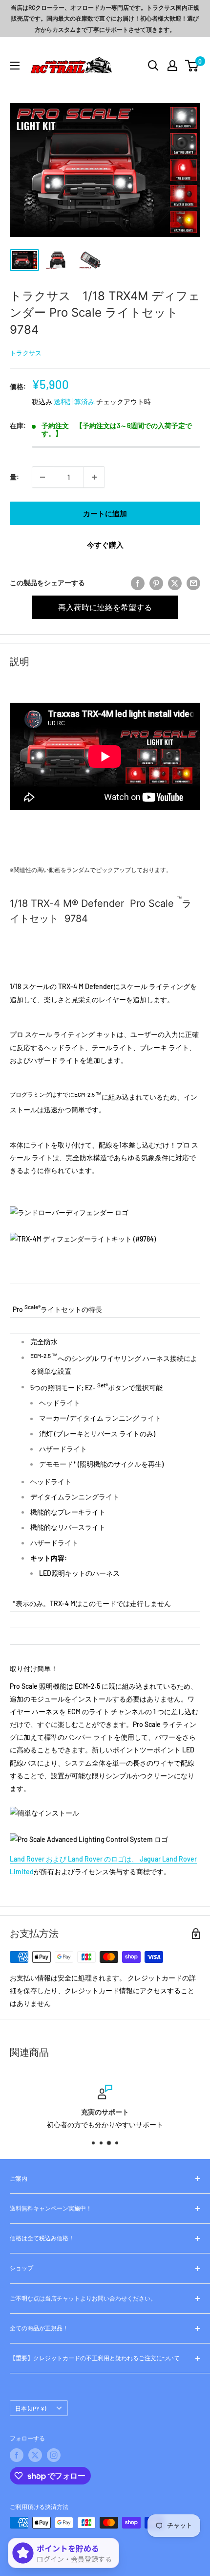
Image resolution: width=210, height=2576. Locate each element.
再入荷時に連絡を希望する (105, 607)
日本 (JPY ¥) (31, 2408)
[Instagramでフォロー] (54, 2455)
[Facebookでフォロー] (17, 2455)
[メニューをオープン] (15, 66)
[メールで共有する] (193, 583)
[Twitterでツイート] (175, 583)
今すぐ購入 (105, 545)
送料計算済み (74, 402)
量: (14, 477)
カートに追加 (105, 513)
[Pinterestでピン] (156, 583)
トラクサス (26, 353)
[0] (192, 66)
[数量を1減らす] (42, 477)
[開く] (153, 66)
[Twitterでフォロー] (35, 2455)
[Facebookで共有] (138, 583)
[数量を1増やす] (94, 477)
